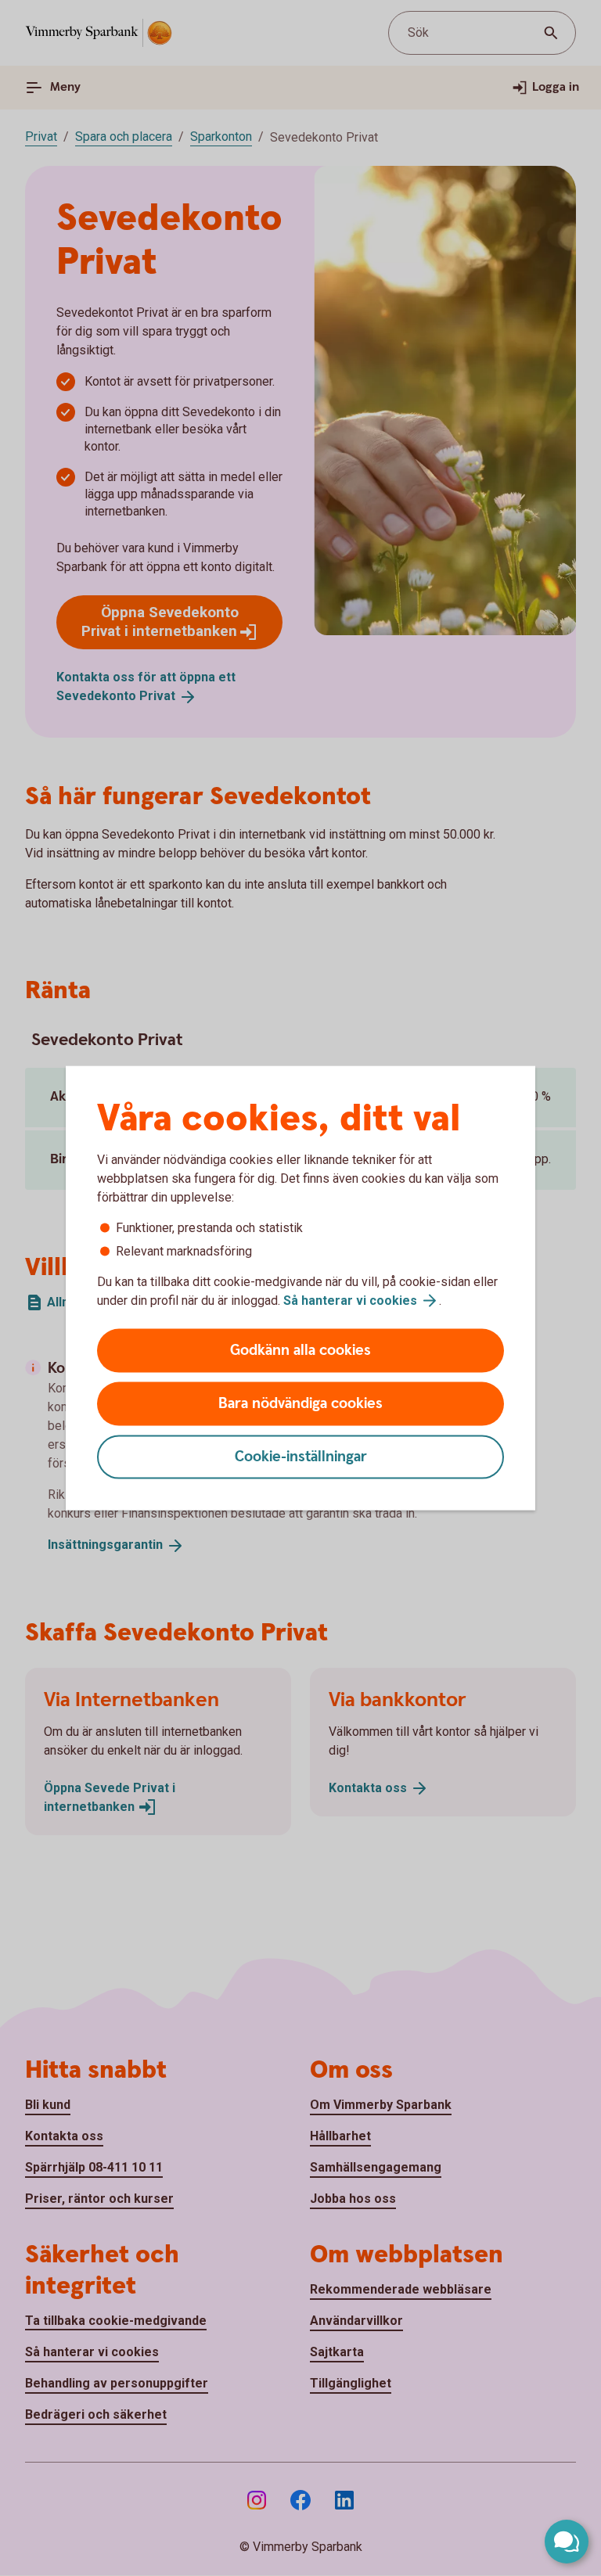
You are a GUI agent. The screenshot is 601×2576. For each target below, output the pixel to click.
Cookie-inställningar (301, 1457)
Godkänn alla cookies (300, 1351)
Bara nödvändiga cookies (300, 1404)
